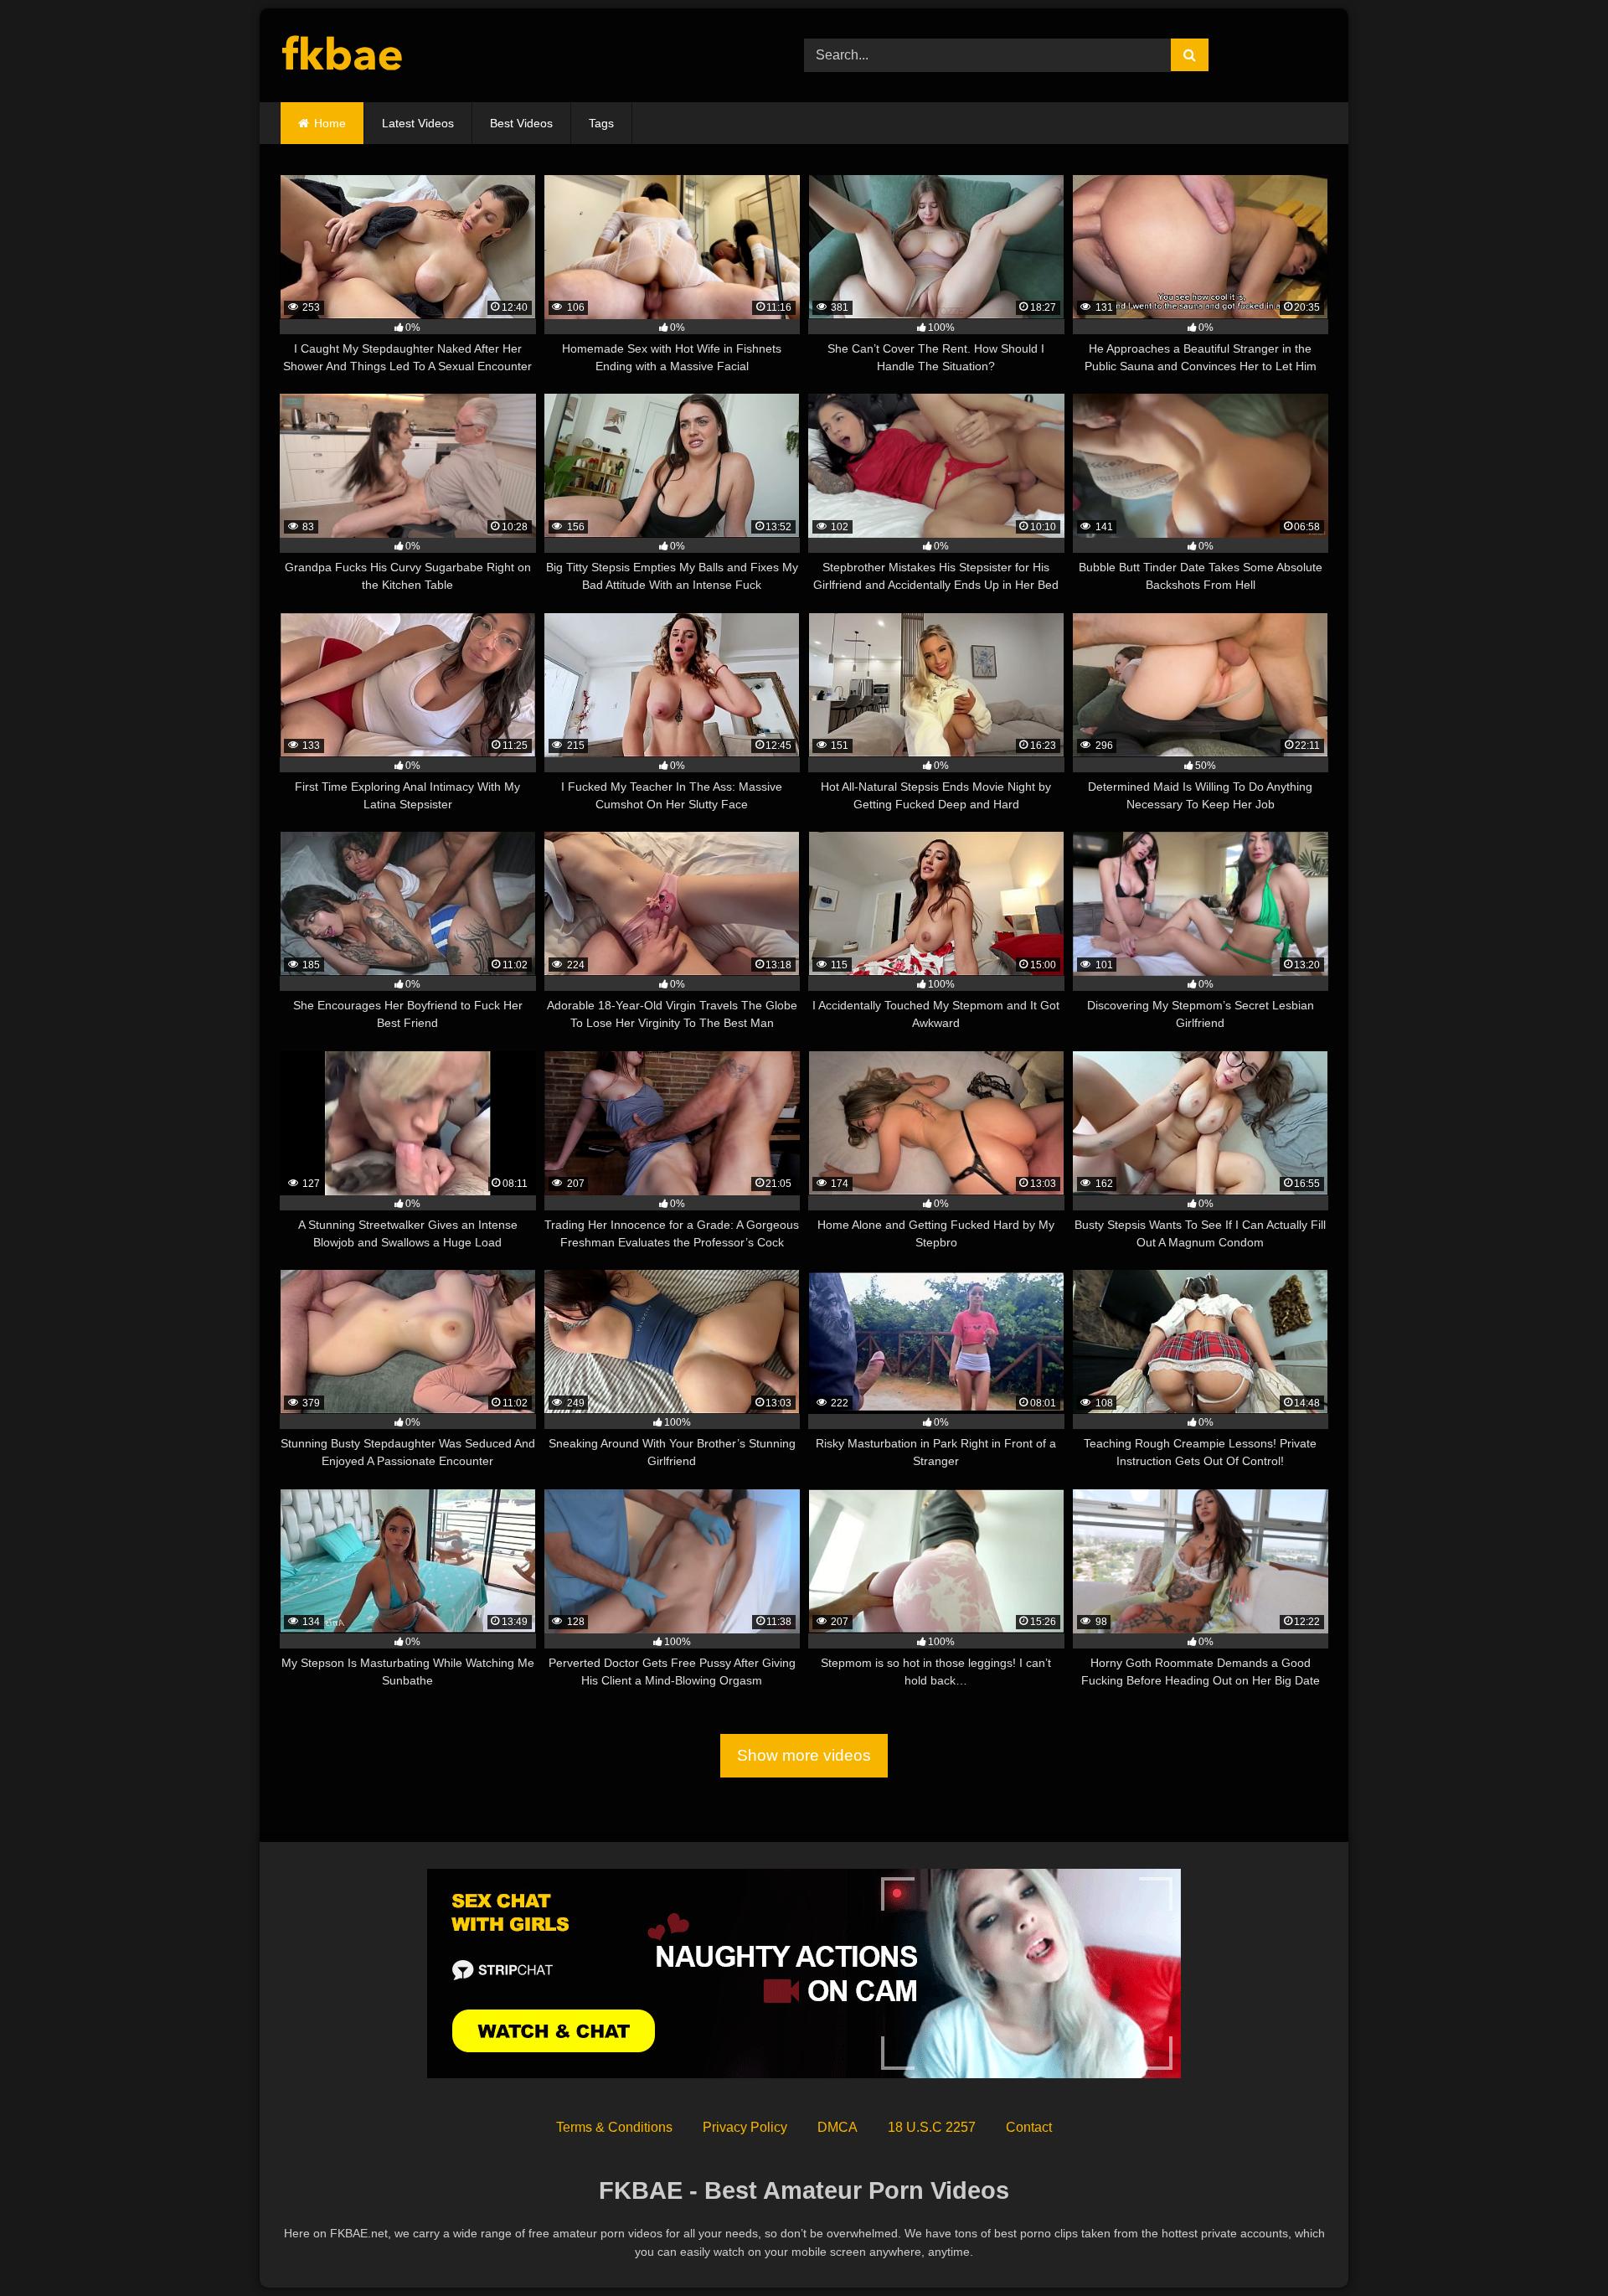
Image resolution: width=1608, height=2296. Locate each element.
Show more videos (804, 1755)
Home (330, 123)
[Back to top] (1556, 2246)
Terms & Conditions (614, 2127)
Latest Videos (418, 123)
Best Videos (521, 123)
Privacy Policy (745, 2127)
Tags (601, 123)
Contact (1029, 2127)
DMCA (837, 2127)
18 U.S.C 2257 (932, 2127)
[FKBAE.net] (343, 56)
